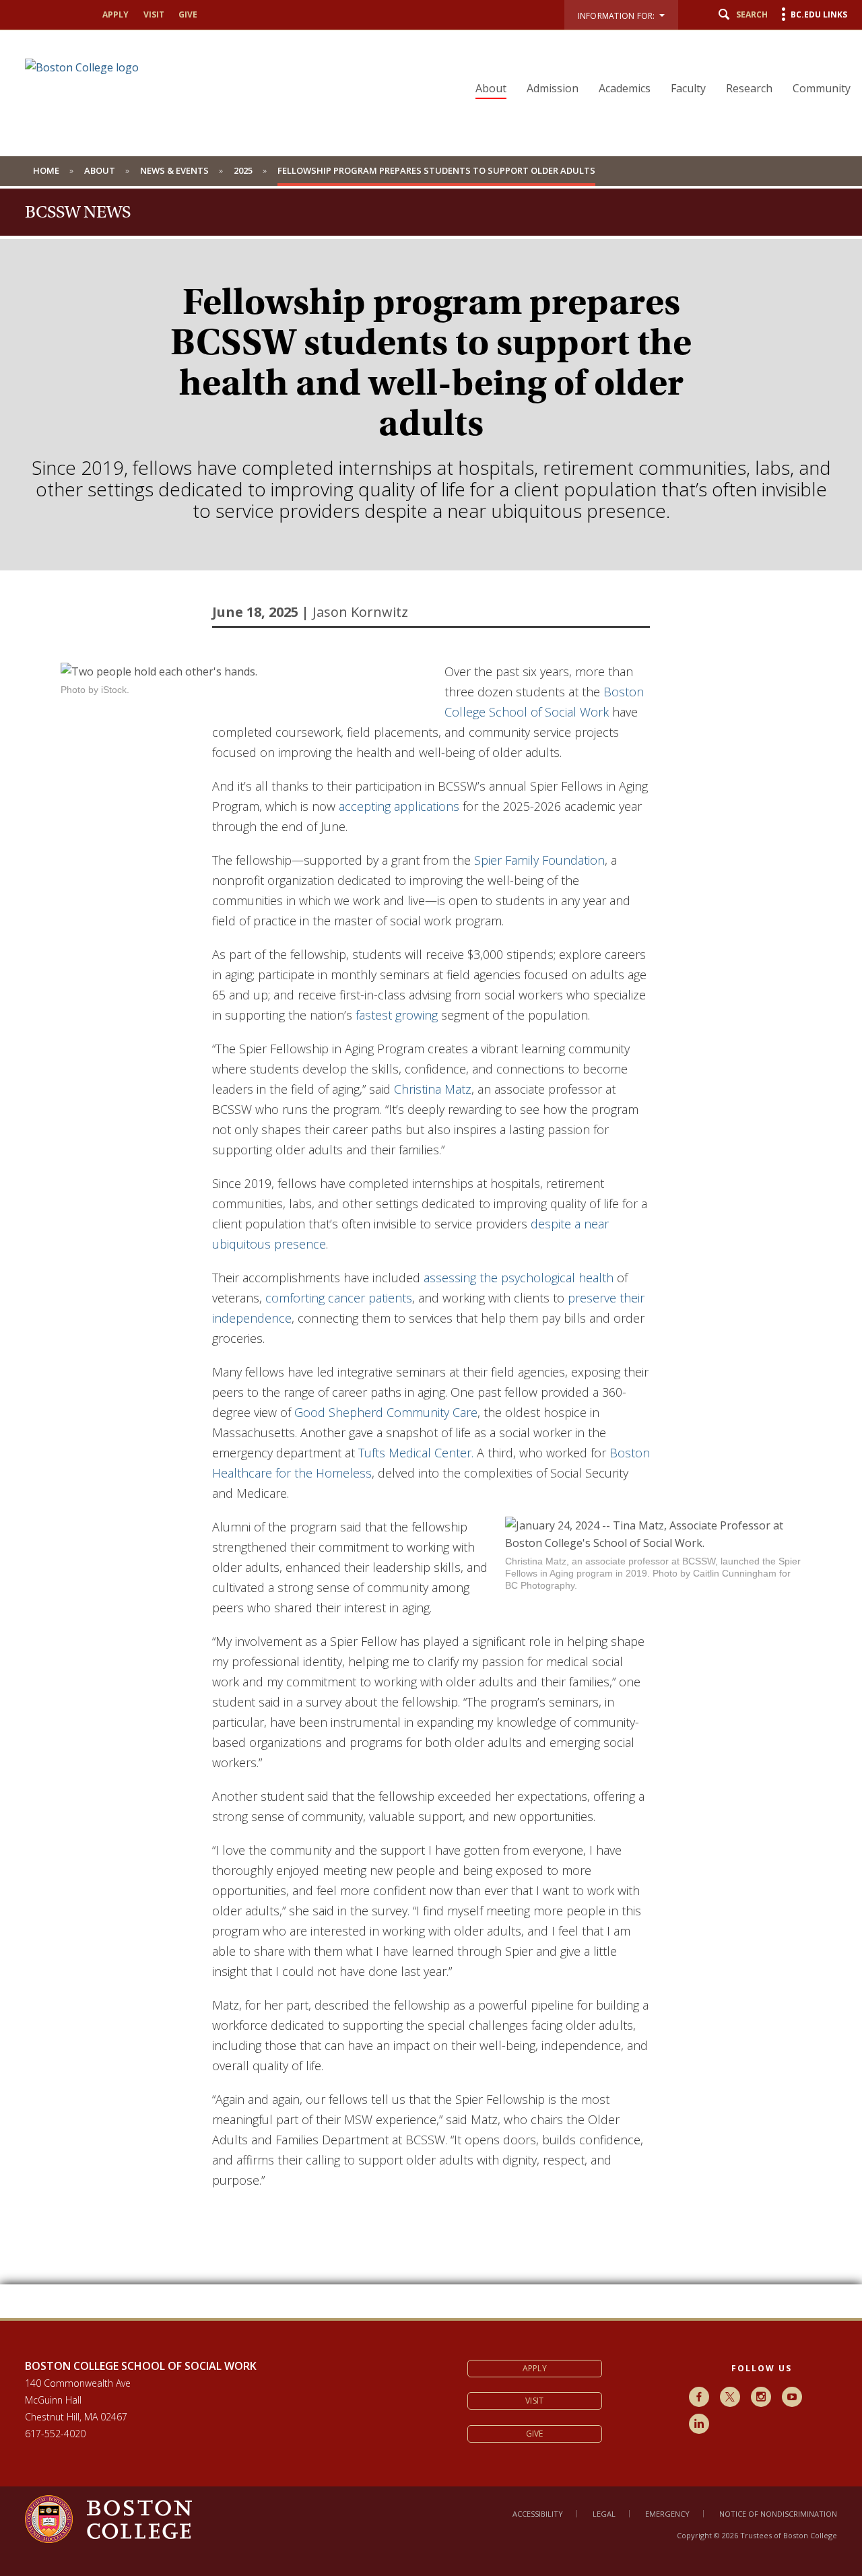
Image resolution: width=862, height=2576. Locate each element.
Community (822, 88)
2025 (243, 170)
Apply (115, 14)
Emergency (667, 2514)
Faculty (688, 88)
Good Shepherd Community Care (386, 1412)
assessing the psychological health (519, 1278)
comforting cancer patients (339, 1298)
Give (188, 14)
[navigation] (655, 65)
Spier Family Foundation (539, 860)
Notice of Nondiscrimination (778, 2514)
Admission (553, 88)
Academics (625, 88)
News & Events (174, 170)
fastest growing (397, 1015)
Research (749, 88)
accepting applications (399, 806)
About (491, 88)
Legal (604, 2514)
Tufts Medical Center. (416, 1453)
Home (46, 170)
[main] (431, 1490)
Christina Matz (433, 1089)
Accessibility (538, 2514)
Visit (154, 14)
